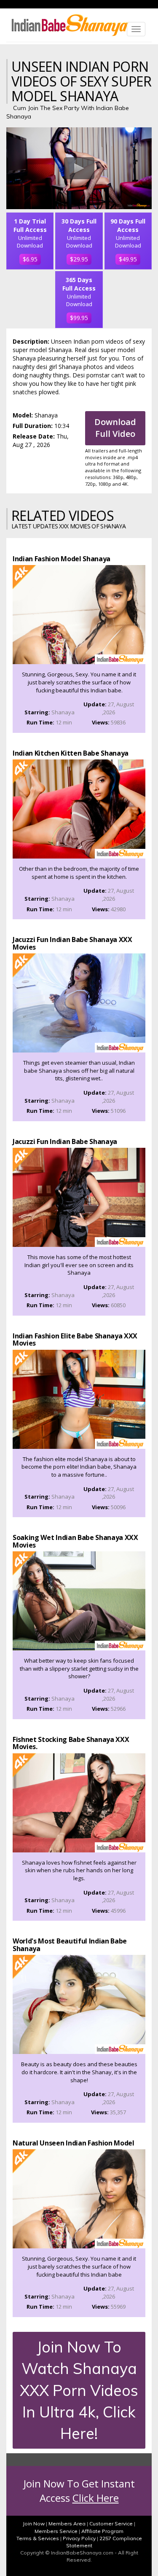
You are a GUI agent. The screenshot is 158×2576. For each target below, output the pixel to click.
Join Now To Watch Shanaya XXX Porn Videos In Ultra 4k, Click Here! (79, 2390)
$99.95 (79, 318)
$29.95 (79, 259)
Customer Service (111, 2524)
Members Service (56, 2531)
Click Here (96, 2498)
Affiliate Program (102, 2531)
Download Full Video (115, 428)
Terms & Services (38, 2538)
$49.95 (128, 259)
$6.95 (30, 259)
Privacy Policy (79, 2538)
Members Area (67, 2524)
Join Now (34, 2524)
